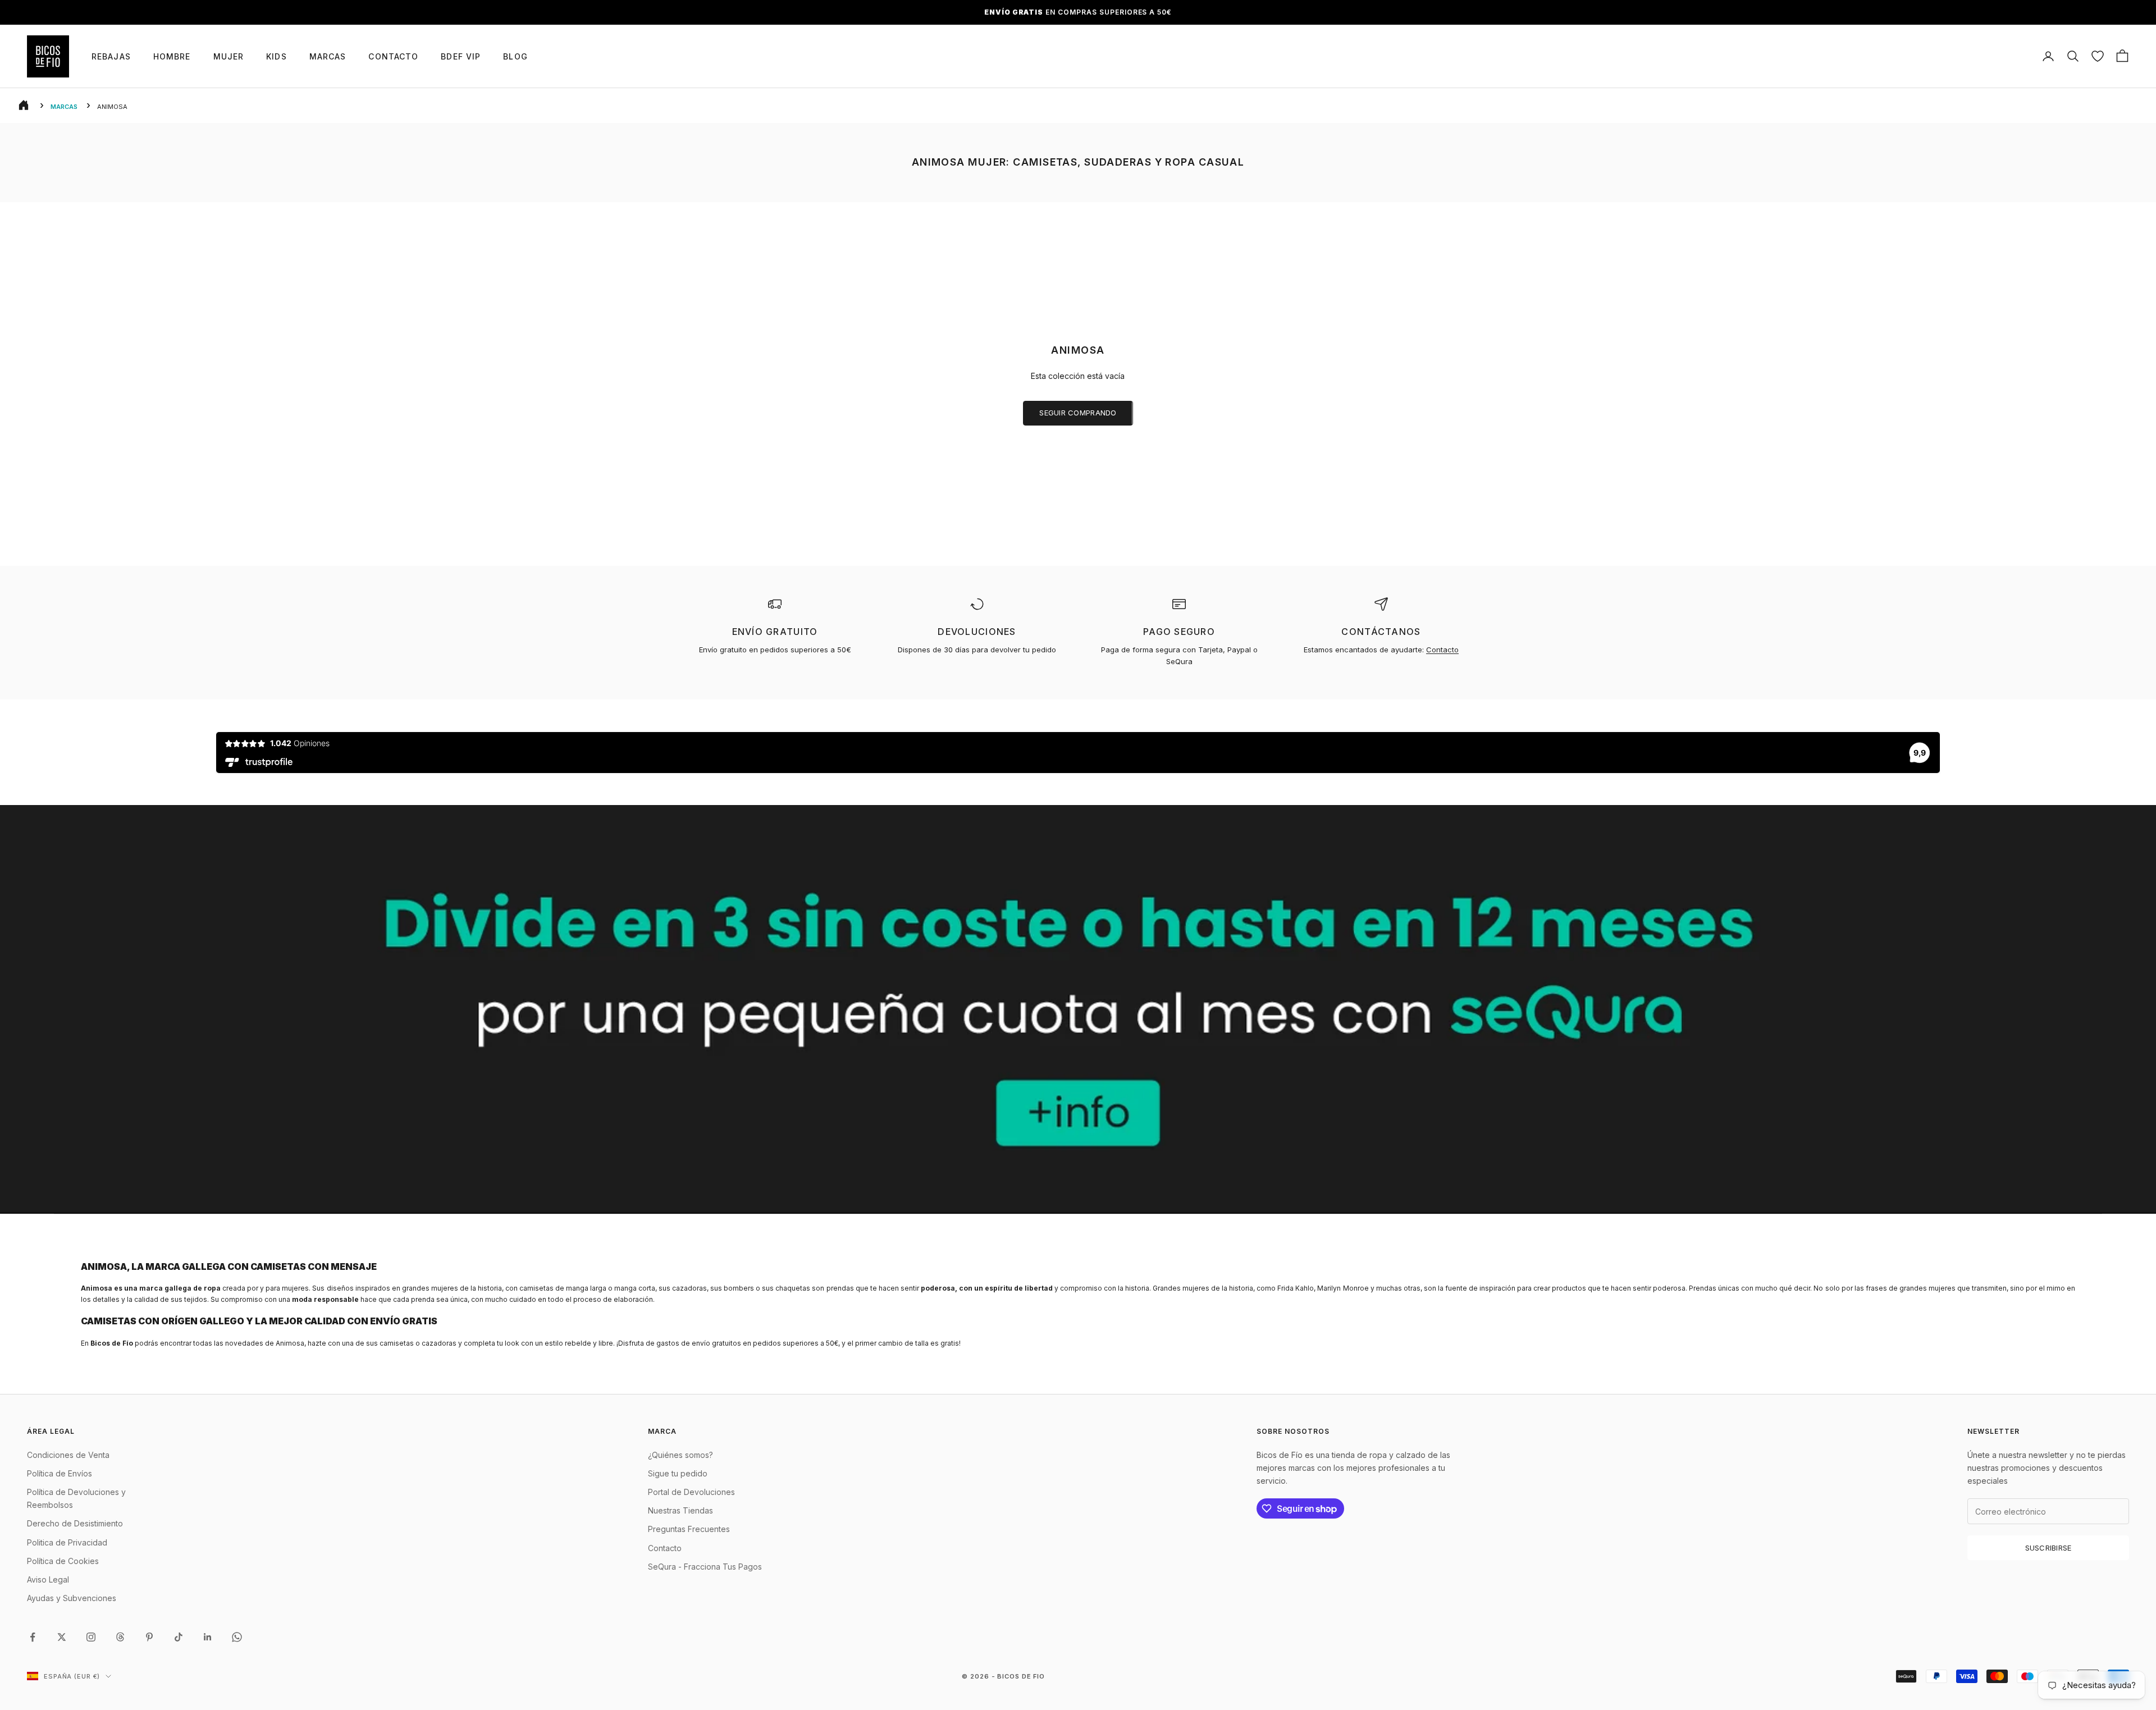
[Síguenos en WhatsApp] (237, 1637)
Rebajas (111, 56)
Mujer (229, 56)
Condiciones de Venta (68, 1455)
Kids (276, 56)
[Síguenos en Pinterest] (149, 1637)
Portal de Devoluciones (691, 1492)
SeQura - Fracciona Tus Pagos (705, 1567)
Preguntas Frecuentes (689, 1529)
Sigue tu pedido (678, 1473)
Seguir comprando (1078, 413)
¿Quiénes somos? (680, 1455)
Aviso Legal (48, 1579)
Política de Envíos (60, 1473)
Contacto (393, 56)
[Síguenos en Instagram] (91, 1637)
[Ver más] (1078, 1009)
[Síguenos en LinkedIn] (208, 1637)
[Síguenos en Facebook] (33, 1637)
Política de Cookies (63, 1561)
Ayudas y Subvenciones (72, 1598)
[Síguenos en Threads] (120, 1637)
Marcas (328, 56)
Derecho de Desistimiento (75, 1523)
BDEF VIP (461, 56)
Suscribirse (2048, 1548)
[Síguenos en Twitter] (62, 1637)
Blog (515, 56)
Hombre (172, 56)
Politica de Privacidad (67, 1542)
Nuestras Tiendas (680, 1510)
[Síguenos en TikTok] (179, 1637)
